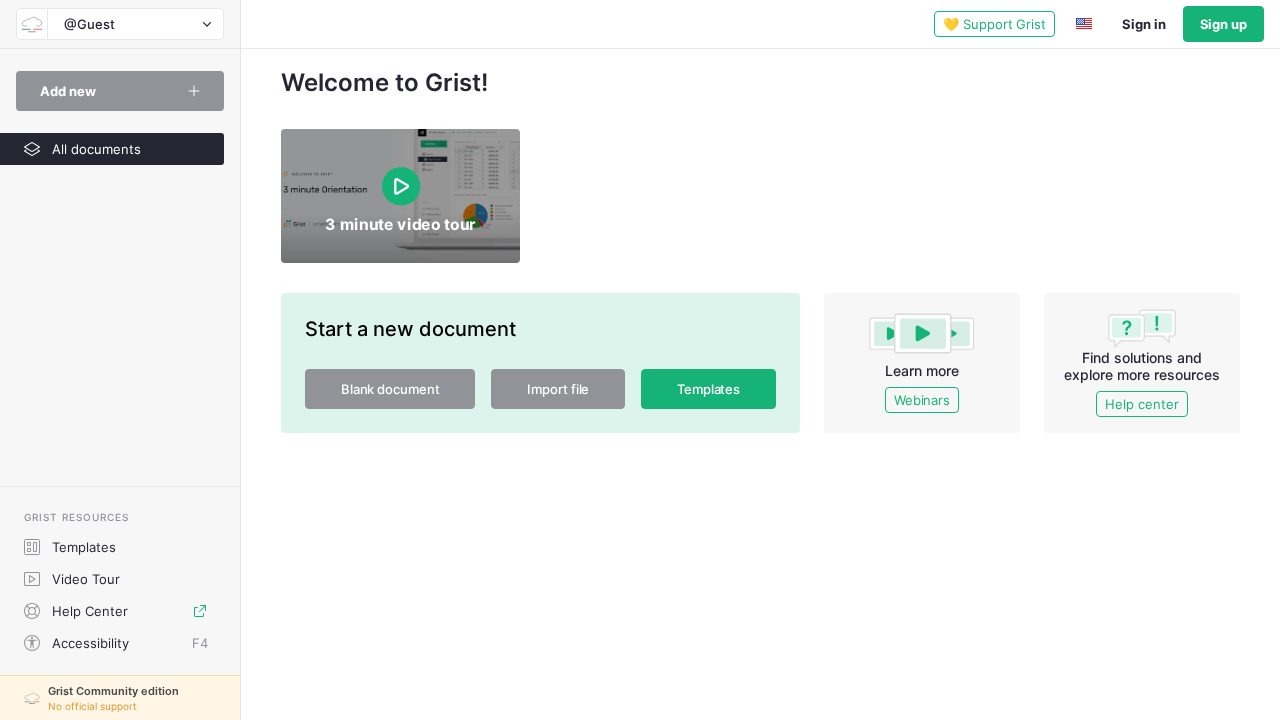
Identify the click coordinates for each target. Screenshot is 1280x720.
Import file (558, 389)
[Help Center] (200, 611)
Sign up (1223, 24)
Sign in (1143, 24)
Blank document (390, 389)
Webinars (922, 400)
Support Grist (994, 24)
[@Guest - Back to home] (32, 24)
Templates (708, 389)
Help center (1141, 404)
